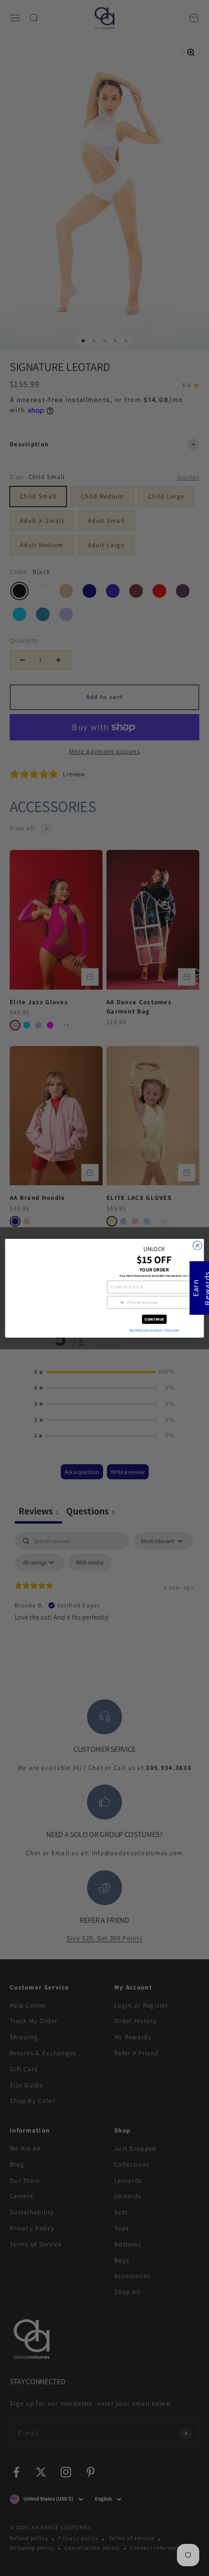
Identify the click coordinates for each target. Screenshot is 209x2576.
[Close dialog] (197, 1245)
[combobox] (116, 1302)
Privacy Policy (172, 1330)
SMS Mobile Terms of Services (146, 1330)
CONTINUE (154, 1319)
